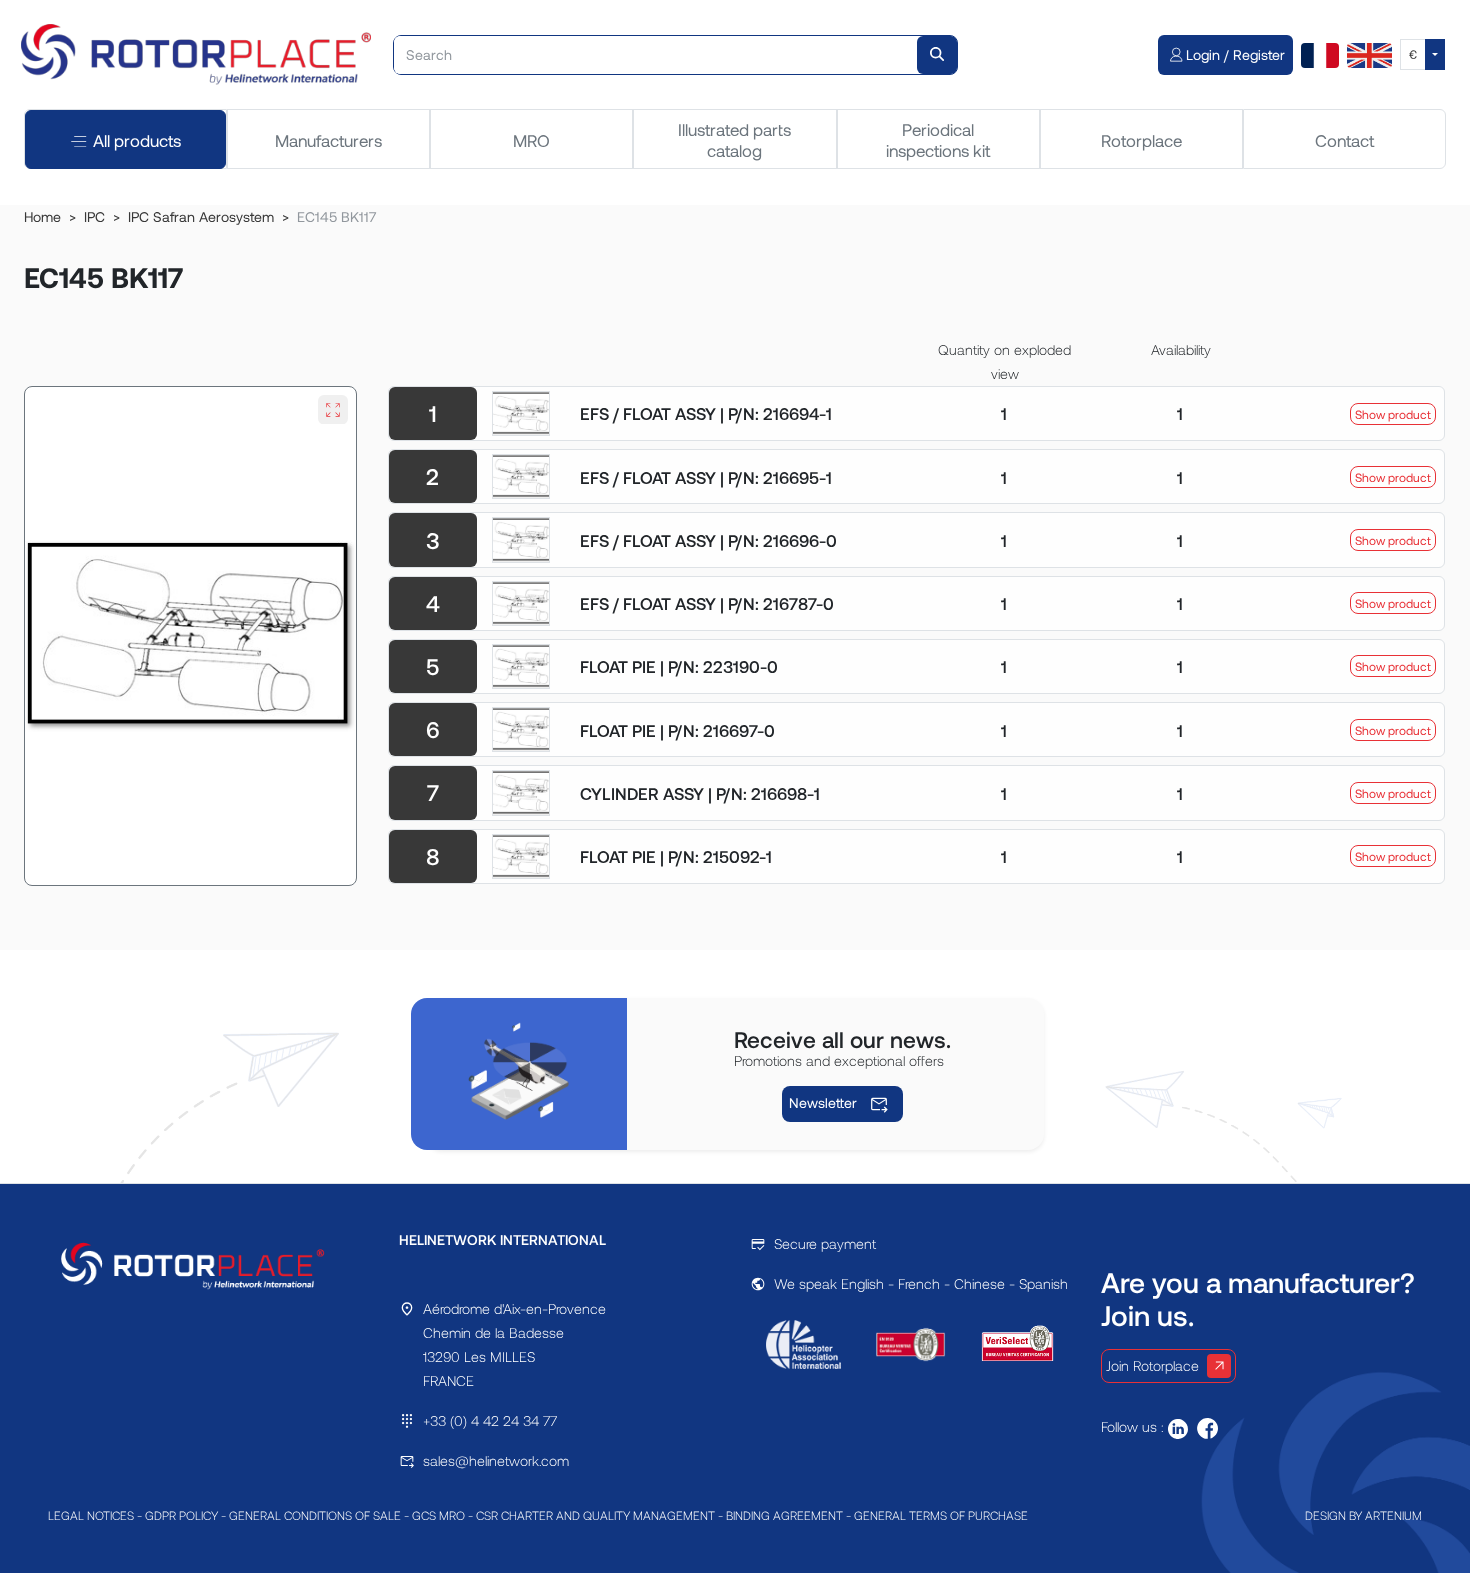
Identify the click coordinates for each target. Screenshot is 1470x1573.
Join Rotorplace (1152, 1365)
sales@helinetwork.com (496, 1460)
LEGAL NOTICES (91, 1515)
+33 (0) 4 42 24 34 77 (490, 1420)
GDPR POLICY (181, 1515)
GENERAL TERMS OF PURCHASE (941, 1515)
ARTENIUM (1393, 1515)
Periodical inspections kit (938, 139)
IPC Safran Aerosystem (201, 216)
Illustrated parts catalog (734, 139)
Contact (1344, 140)
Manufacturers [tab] (328, 140)
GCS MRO (438, 1515)
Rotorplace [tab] (1141, 140)
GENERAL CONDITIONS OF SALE (315, 1515)
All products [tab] (137, 140)
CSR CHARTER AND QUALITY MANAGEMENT (595, 1515)
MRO (531, 140)
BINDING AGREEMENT (784, 1515)
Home (42, 216)
